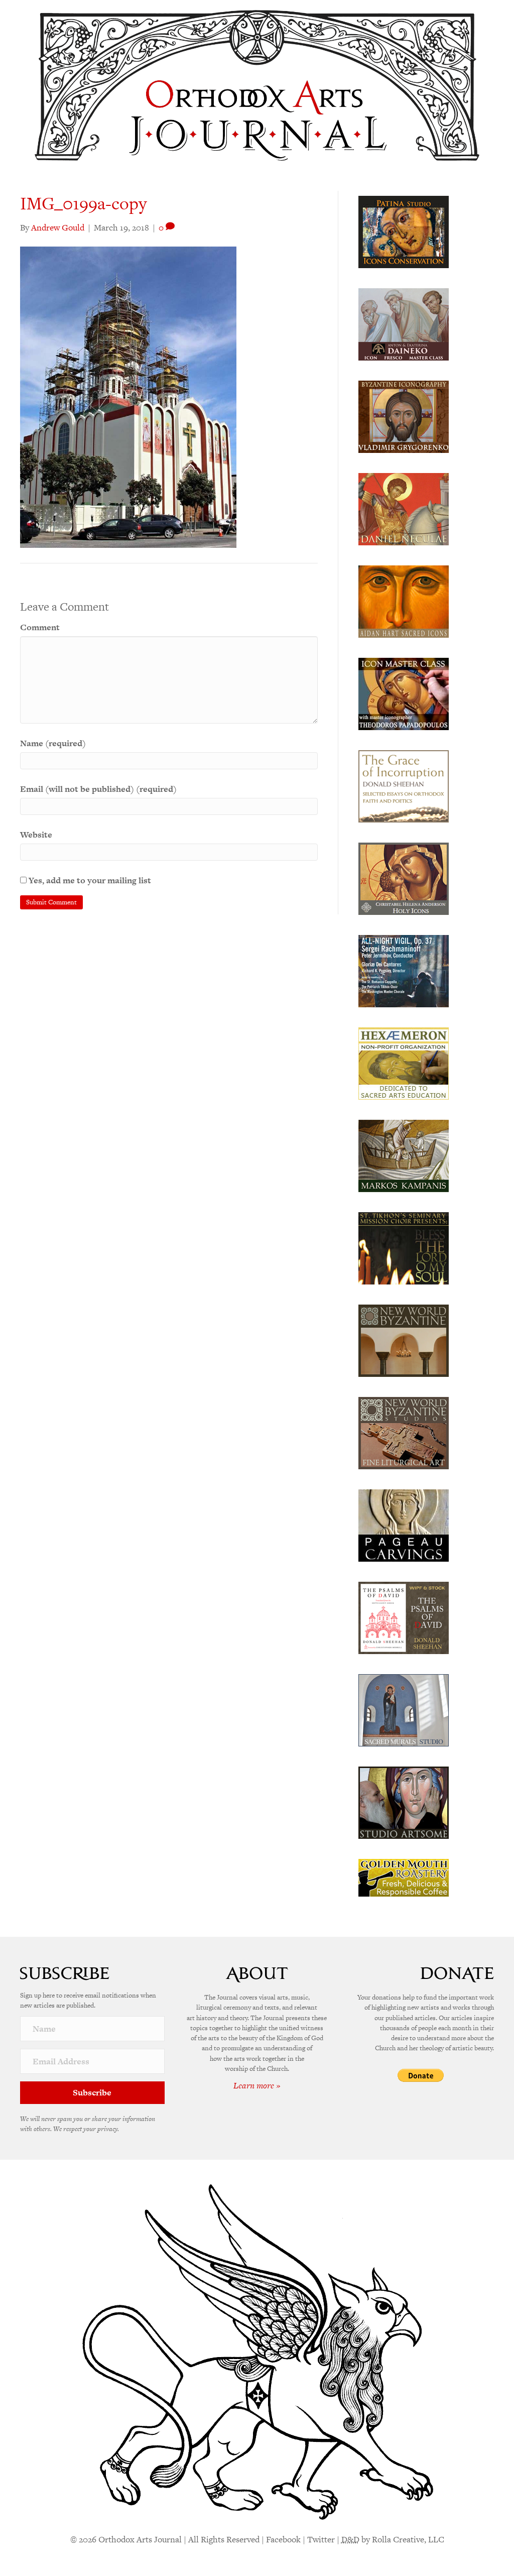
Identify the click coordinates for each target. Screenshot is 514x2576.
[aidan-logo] (404, 601)
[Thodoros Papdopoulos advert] (404, 693)
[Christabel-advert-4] (404, 878)
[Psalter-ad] (404, 1617)
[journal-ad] (404, 1525)
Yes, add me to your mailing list (89, 880)
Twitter (321, 2539)
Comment (40, 627)
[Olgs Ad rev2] (404, 231)
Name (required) (53, 743)
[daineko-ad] (404, 323)
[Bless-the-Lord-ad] (404, 1247)
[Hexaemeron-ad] (404, 1063)
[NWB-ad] (404, 1340)
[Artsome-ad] (404, 1802)
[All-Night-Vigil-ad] (404, 970)
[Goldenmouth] (404, 1877)
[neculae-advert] (404, 508)
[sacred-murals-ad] (404, 1709)
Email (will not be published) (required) (98, 789)
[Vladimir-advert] (404, 416)
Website (36, 835)
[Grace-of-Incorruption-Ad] (404, 785)
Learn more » (257, 2085)
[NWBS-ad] (404, 1432)
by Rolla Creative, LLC (393, 2539)
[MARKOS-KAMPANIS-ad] (404, 1155)
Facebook (283, 2539)
